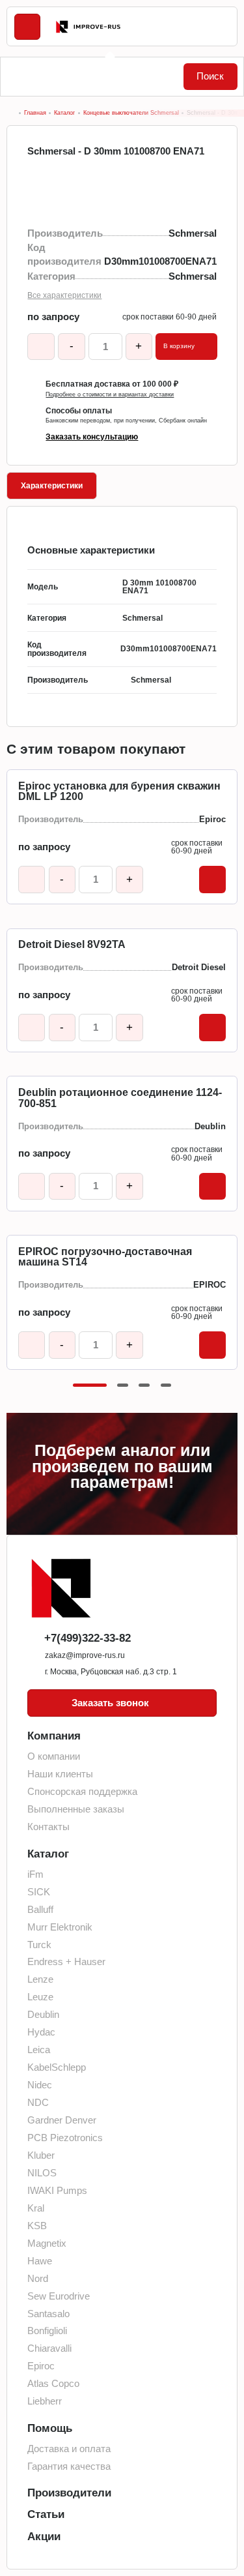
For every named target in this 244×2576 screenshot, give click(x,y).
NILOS (42, 2173)
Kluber (41, 2155)
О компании (54, 1756)
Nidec (40, 2085)
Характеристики (52, 486)
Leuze (40, 1997)
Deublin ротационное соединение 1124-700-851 (120, 1098)
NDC (38, 2103)
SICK (39, 1892)
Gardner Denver (62, 2120)
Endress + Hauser (66, 1962)
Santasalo (48, 2314)
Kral (36, 2208)
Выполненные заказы (76, 1809)
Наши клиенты (60, 1774)
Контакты (48, 1827)
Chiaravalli (49, 2348)
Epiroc (41, 2366)
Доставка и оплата (69, 2449)
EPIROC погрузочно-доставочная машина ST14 (105, 1257)
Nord (38, 2279)
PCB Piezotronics (65, 2138)
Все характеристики (64, 295)
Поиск (210, 76)
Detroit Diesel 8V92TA (72, 945)
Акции (44, 2537)
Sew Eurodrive (59, 2296)
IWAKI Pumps (57, 2191)
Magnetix (47, 2243)
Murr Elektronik (60, 1927)
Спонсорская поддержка (82, 1792)
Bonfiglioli (47, 2331)
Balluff (40, 1910)
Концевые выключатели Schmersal (131, 113)
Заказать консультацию (92, 437)
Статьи (46, 2514)
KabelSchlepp (57, 2067)
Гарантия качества (69, 2466)
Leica (39, 2050)
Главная (35, 113)
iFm (35, 1874)
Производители (69, 2493)
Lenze (40, 1979)
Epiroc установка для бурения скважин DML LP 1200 (119, 792)
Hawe (40, 2261)
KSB (37, 2226)
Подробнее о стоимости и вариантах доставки (110, 395)
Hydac (41, 2032)
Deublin (43, 2015)
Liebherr (45, 2401)
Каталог (64, 113)
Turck (39, 1945)
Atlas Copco (53, 2384)
